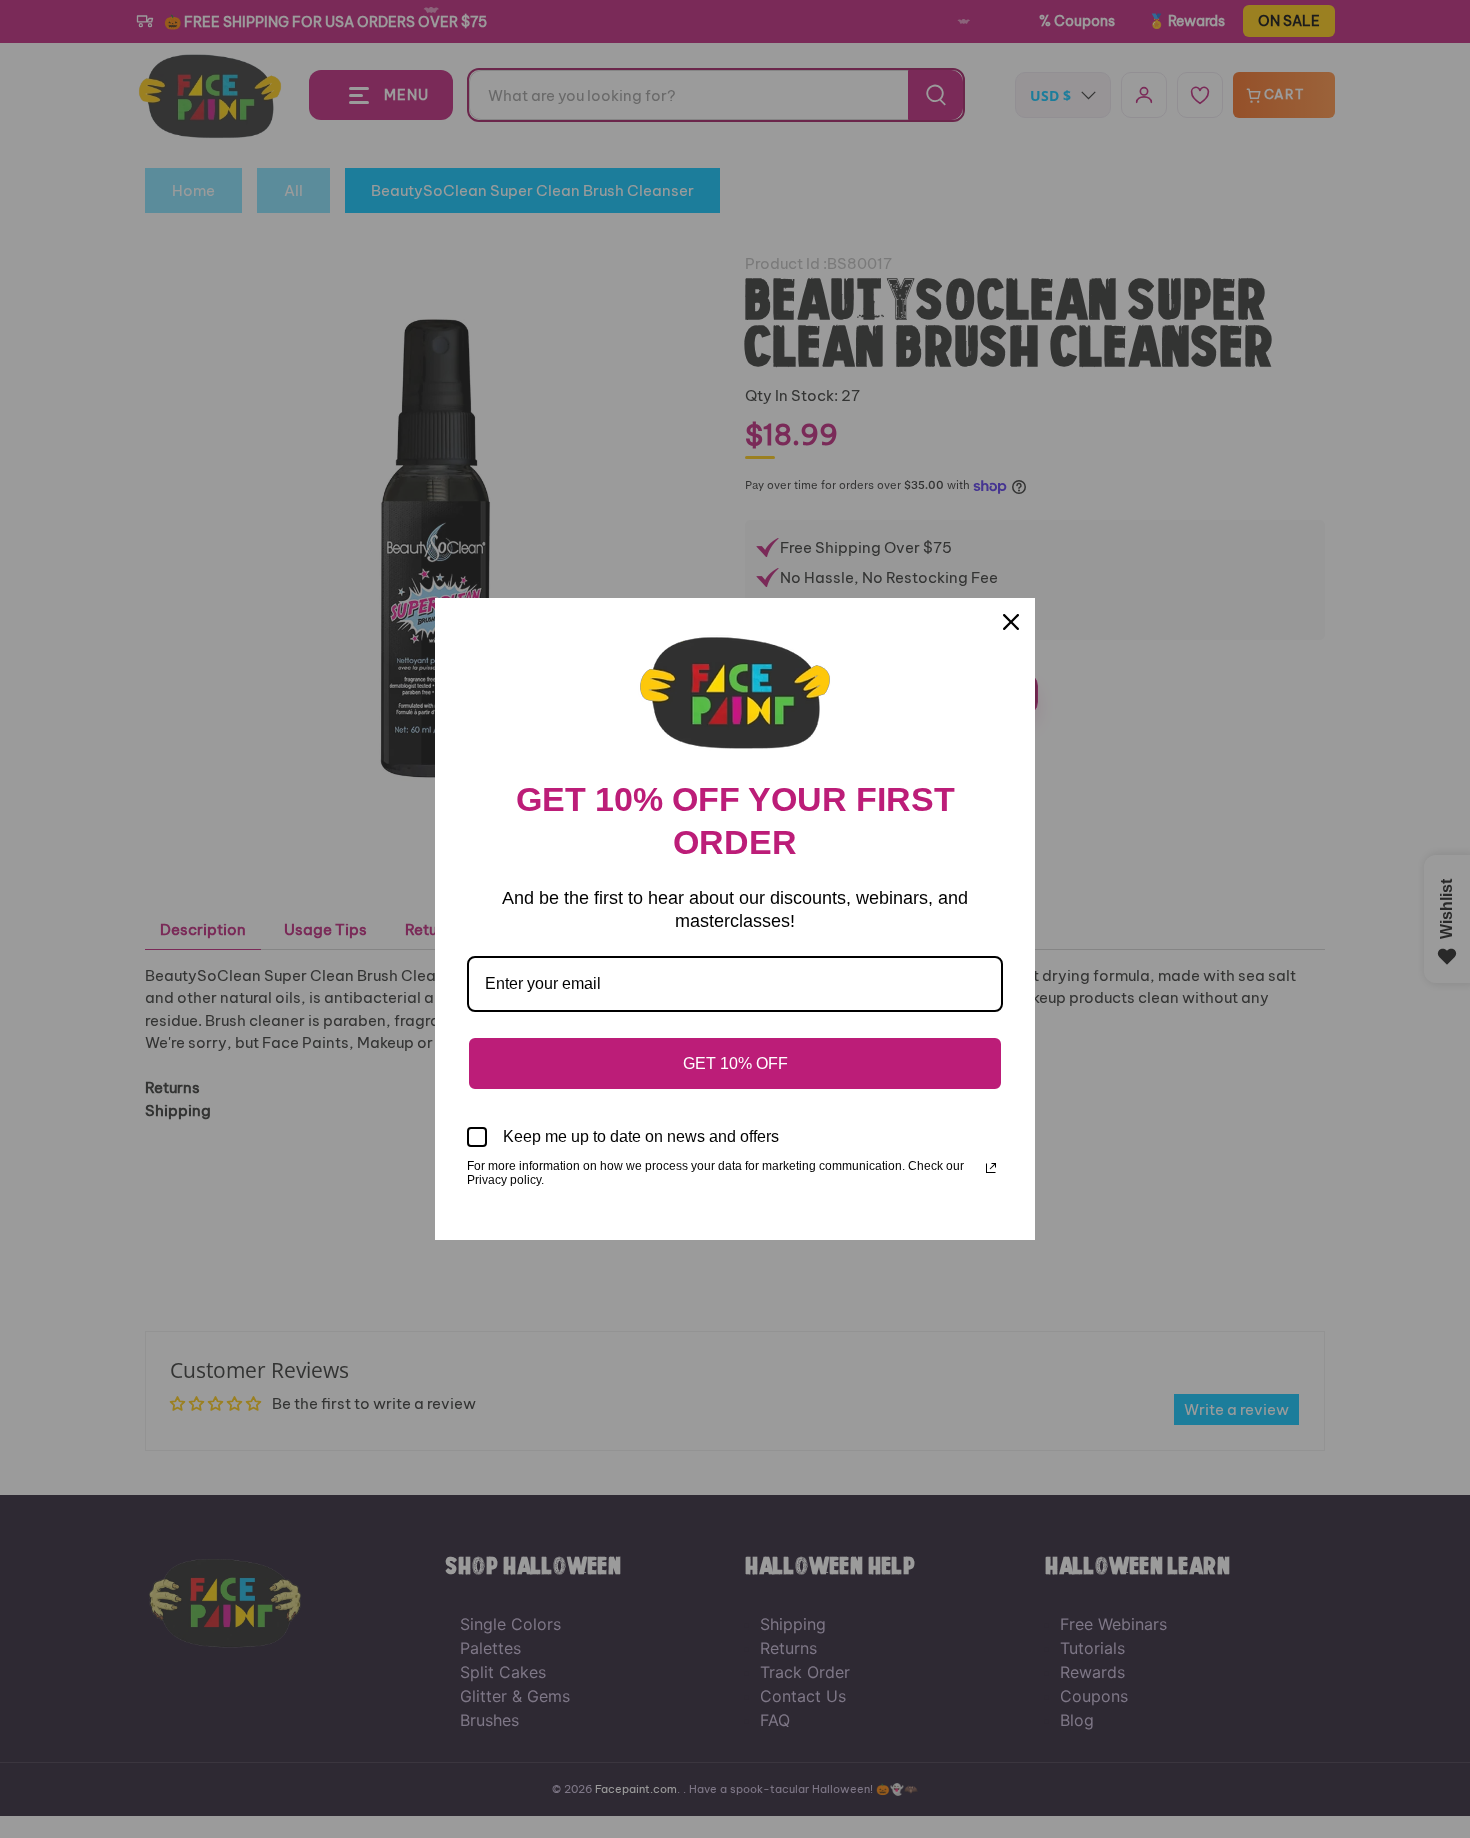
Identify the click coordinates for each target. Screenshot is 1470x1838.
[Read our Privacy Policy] (991, 1168)
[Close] (1011, 622)
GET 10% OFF (735, 1063)
